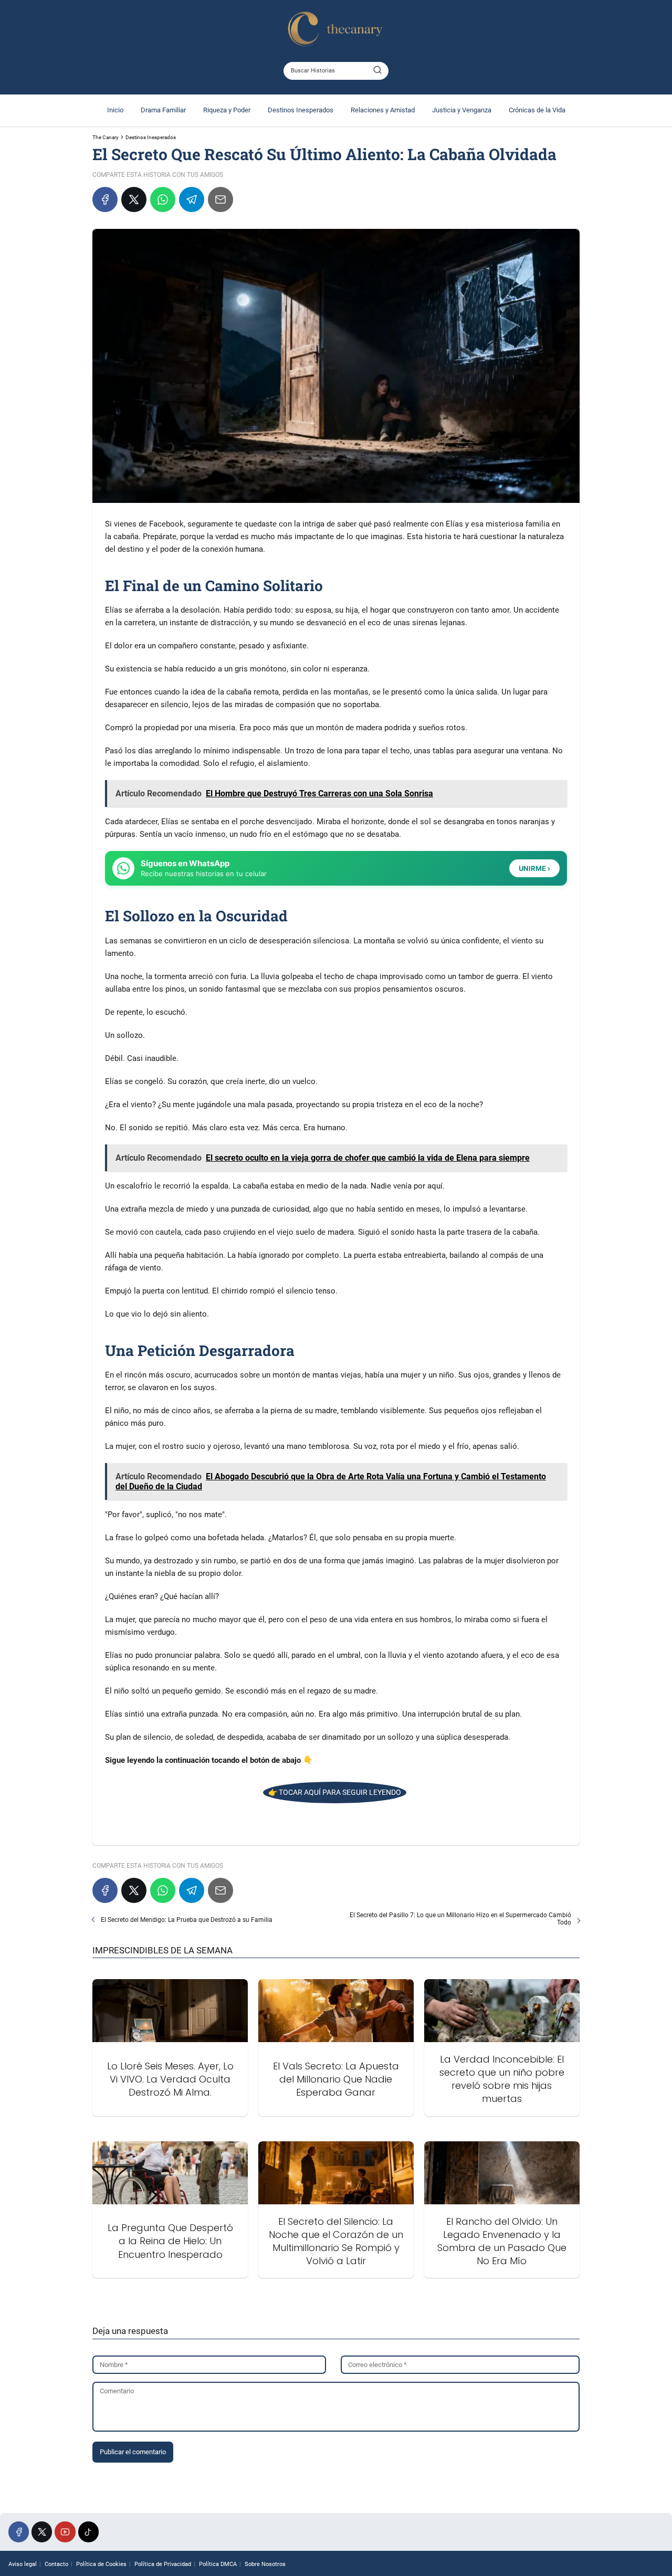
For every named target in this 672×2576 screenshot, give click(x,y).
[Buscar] (377, 70)
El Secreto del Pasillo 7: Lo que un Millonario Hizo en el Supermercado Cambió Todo (460, 1919)
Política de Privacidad (163, 2564)
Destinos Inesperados (301, 110)
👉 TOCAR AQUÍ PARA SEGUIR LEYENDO (335, 1792)
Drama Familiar (163, 110)
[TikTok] (88, 2532)
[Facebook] (105, 199)
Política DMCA (218, 2564)
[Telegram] (192, 199)
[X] (134, 199)
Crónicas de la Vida (537, 110)
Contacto (56, 2564)
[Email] (220, 199)
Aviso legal (23, 2564)
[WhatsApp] (163, 199)
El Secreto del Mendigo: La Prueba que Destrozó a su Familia (187, 1920)
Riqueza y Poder (227, 110)
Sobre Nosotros (265, 2564)
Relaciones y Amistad (383, 110)
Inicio (115, 110)
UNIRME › (534, 868)
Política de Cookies (101, 2564)
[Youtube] (65, 2532)
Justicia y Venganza (462, 110)
